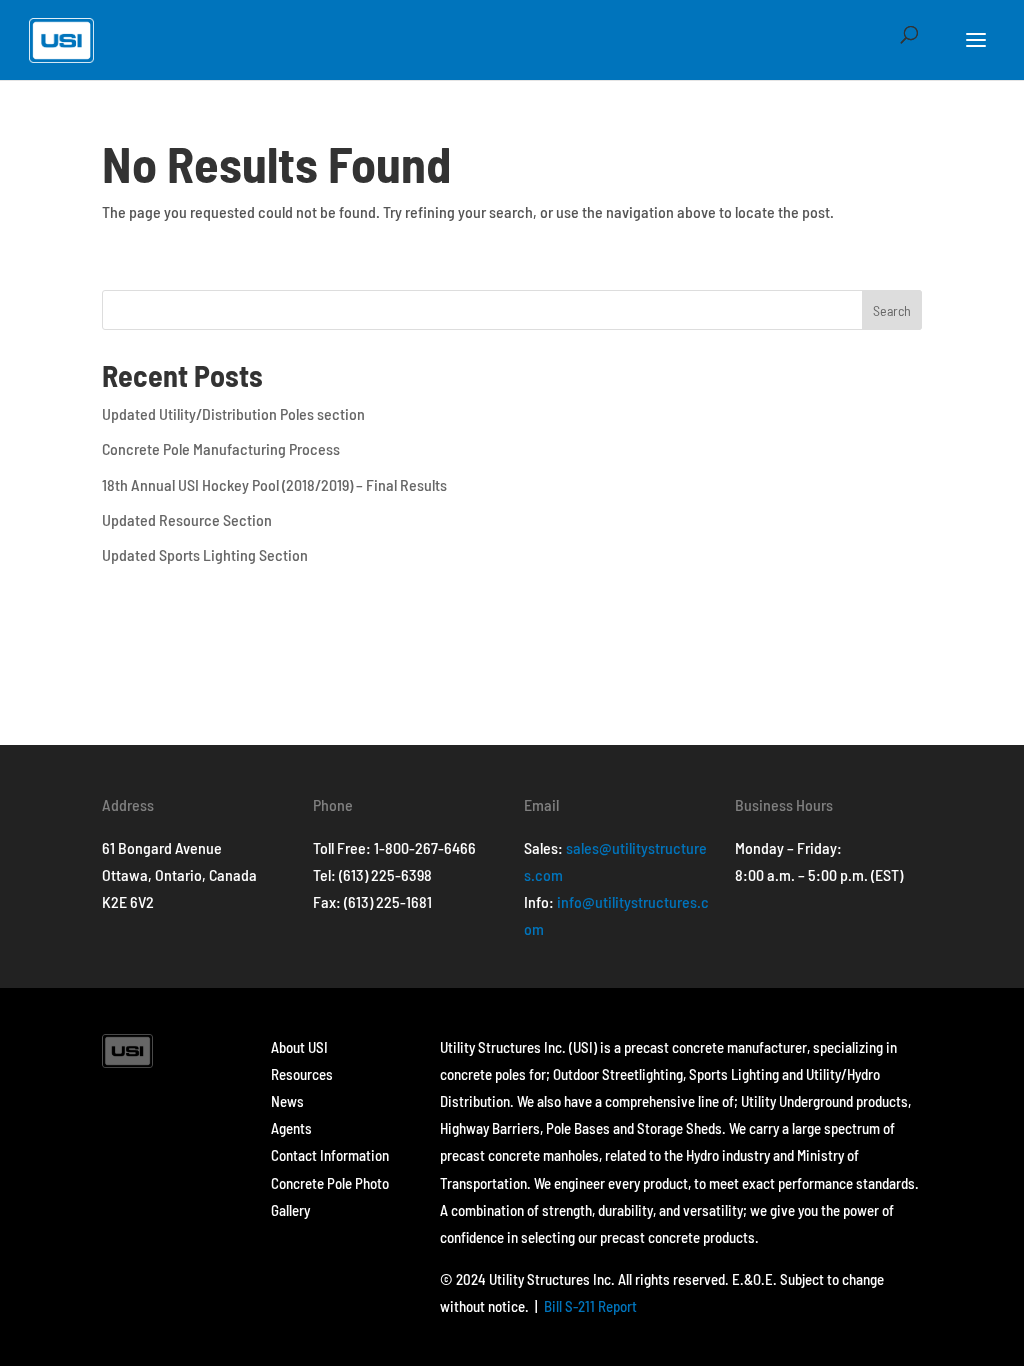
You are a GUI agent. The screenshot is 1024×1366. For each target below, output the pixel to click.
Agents (291, 1128)
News (287, 1101)
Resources (302, 1074)
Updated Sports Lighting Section (205, 554)
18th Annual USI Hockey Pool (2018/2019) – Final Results (274, 484)
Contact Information (330, 1155)
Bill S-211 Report (590, 1306)
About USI (299, 1047)
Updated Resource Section (187, 519)
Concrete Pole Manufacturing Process (221, 448)
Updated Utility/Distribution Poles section (233, 413)
